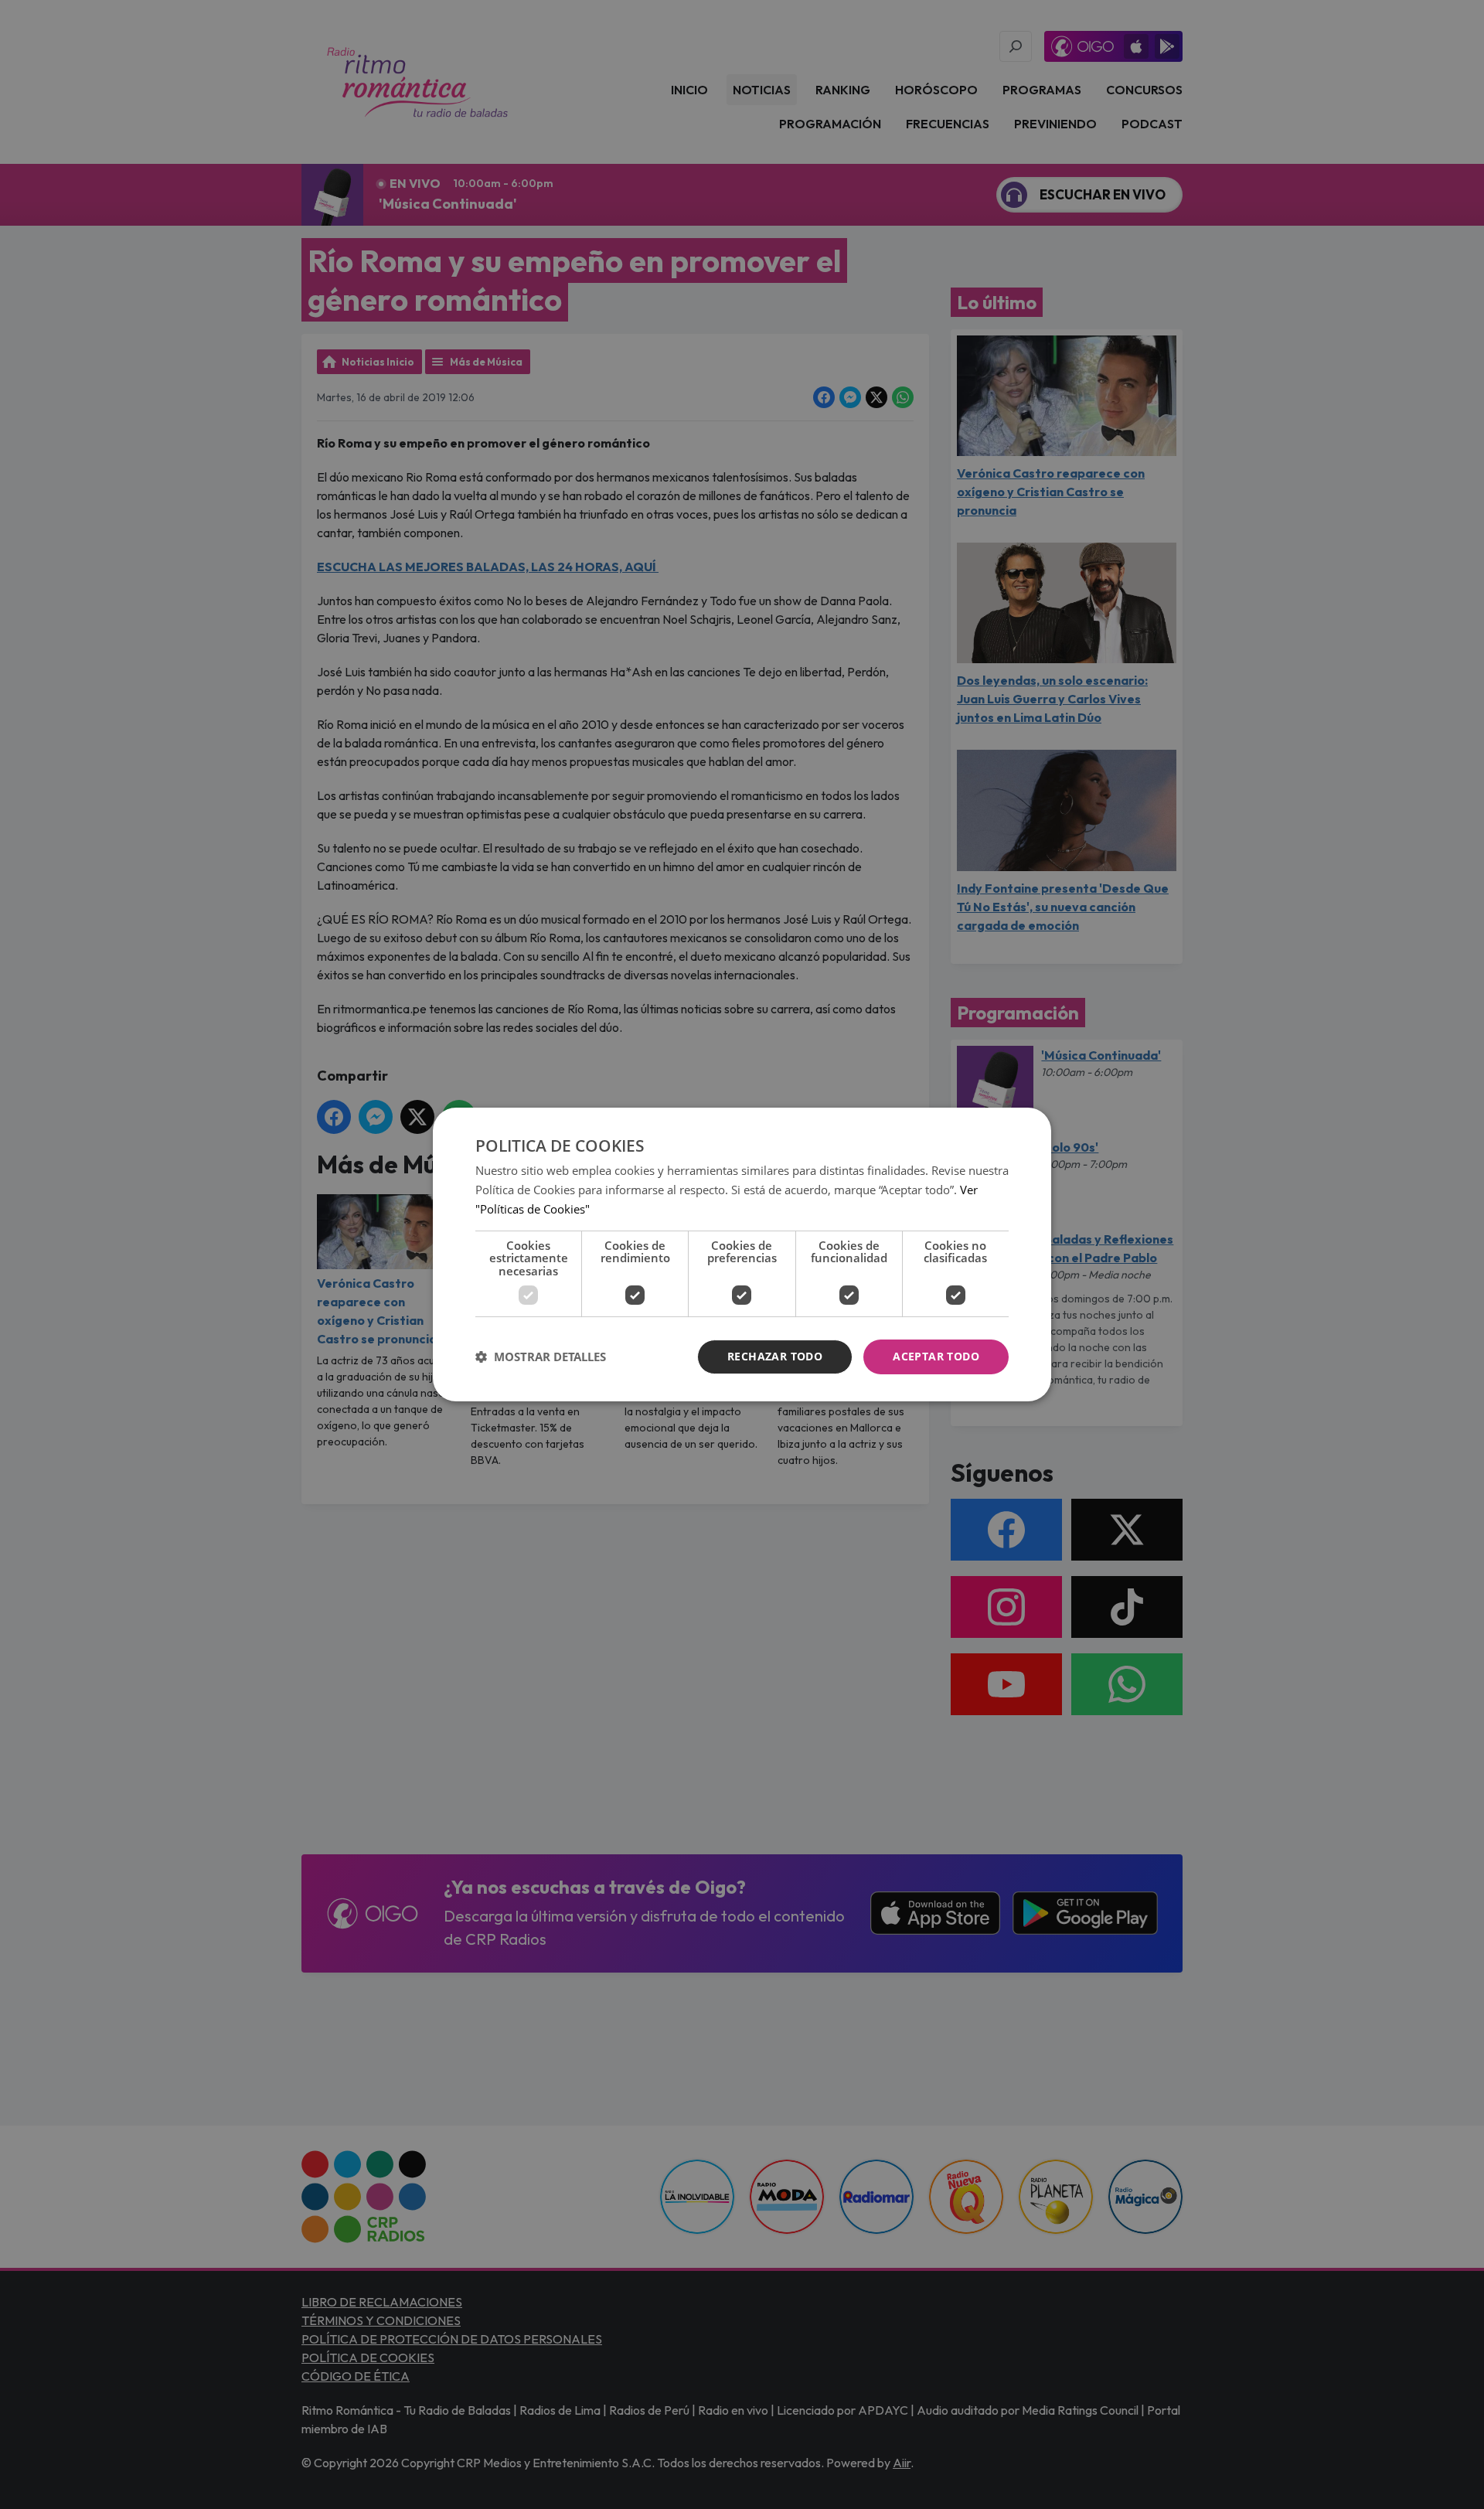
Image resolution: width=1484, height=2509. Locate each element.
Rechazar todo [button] (775, 1356)
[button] (541, 1357)
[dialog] (742, 1254)
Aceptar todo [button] (936, 1356)
